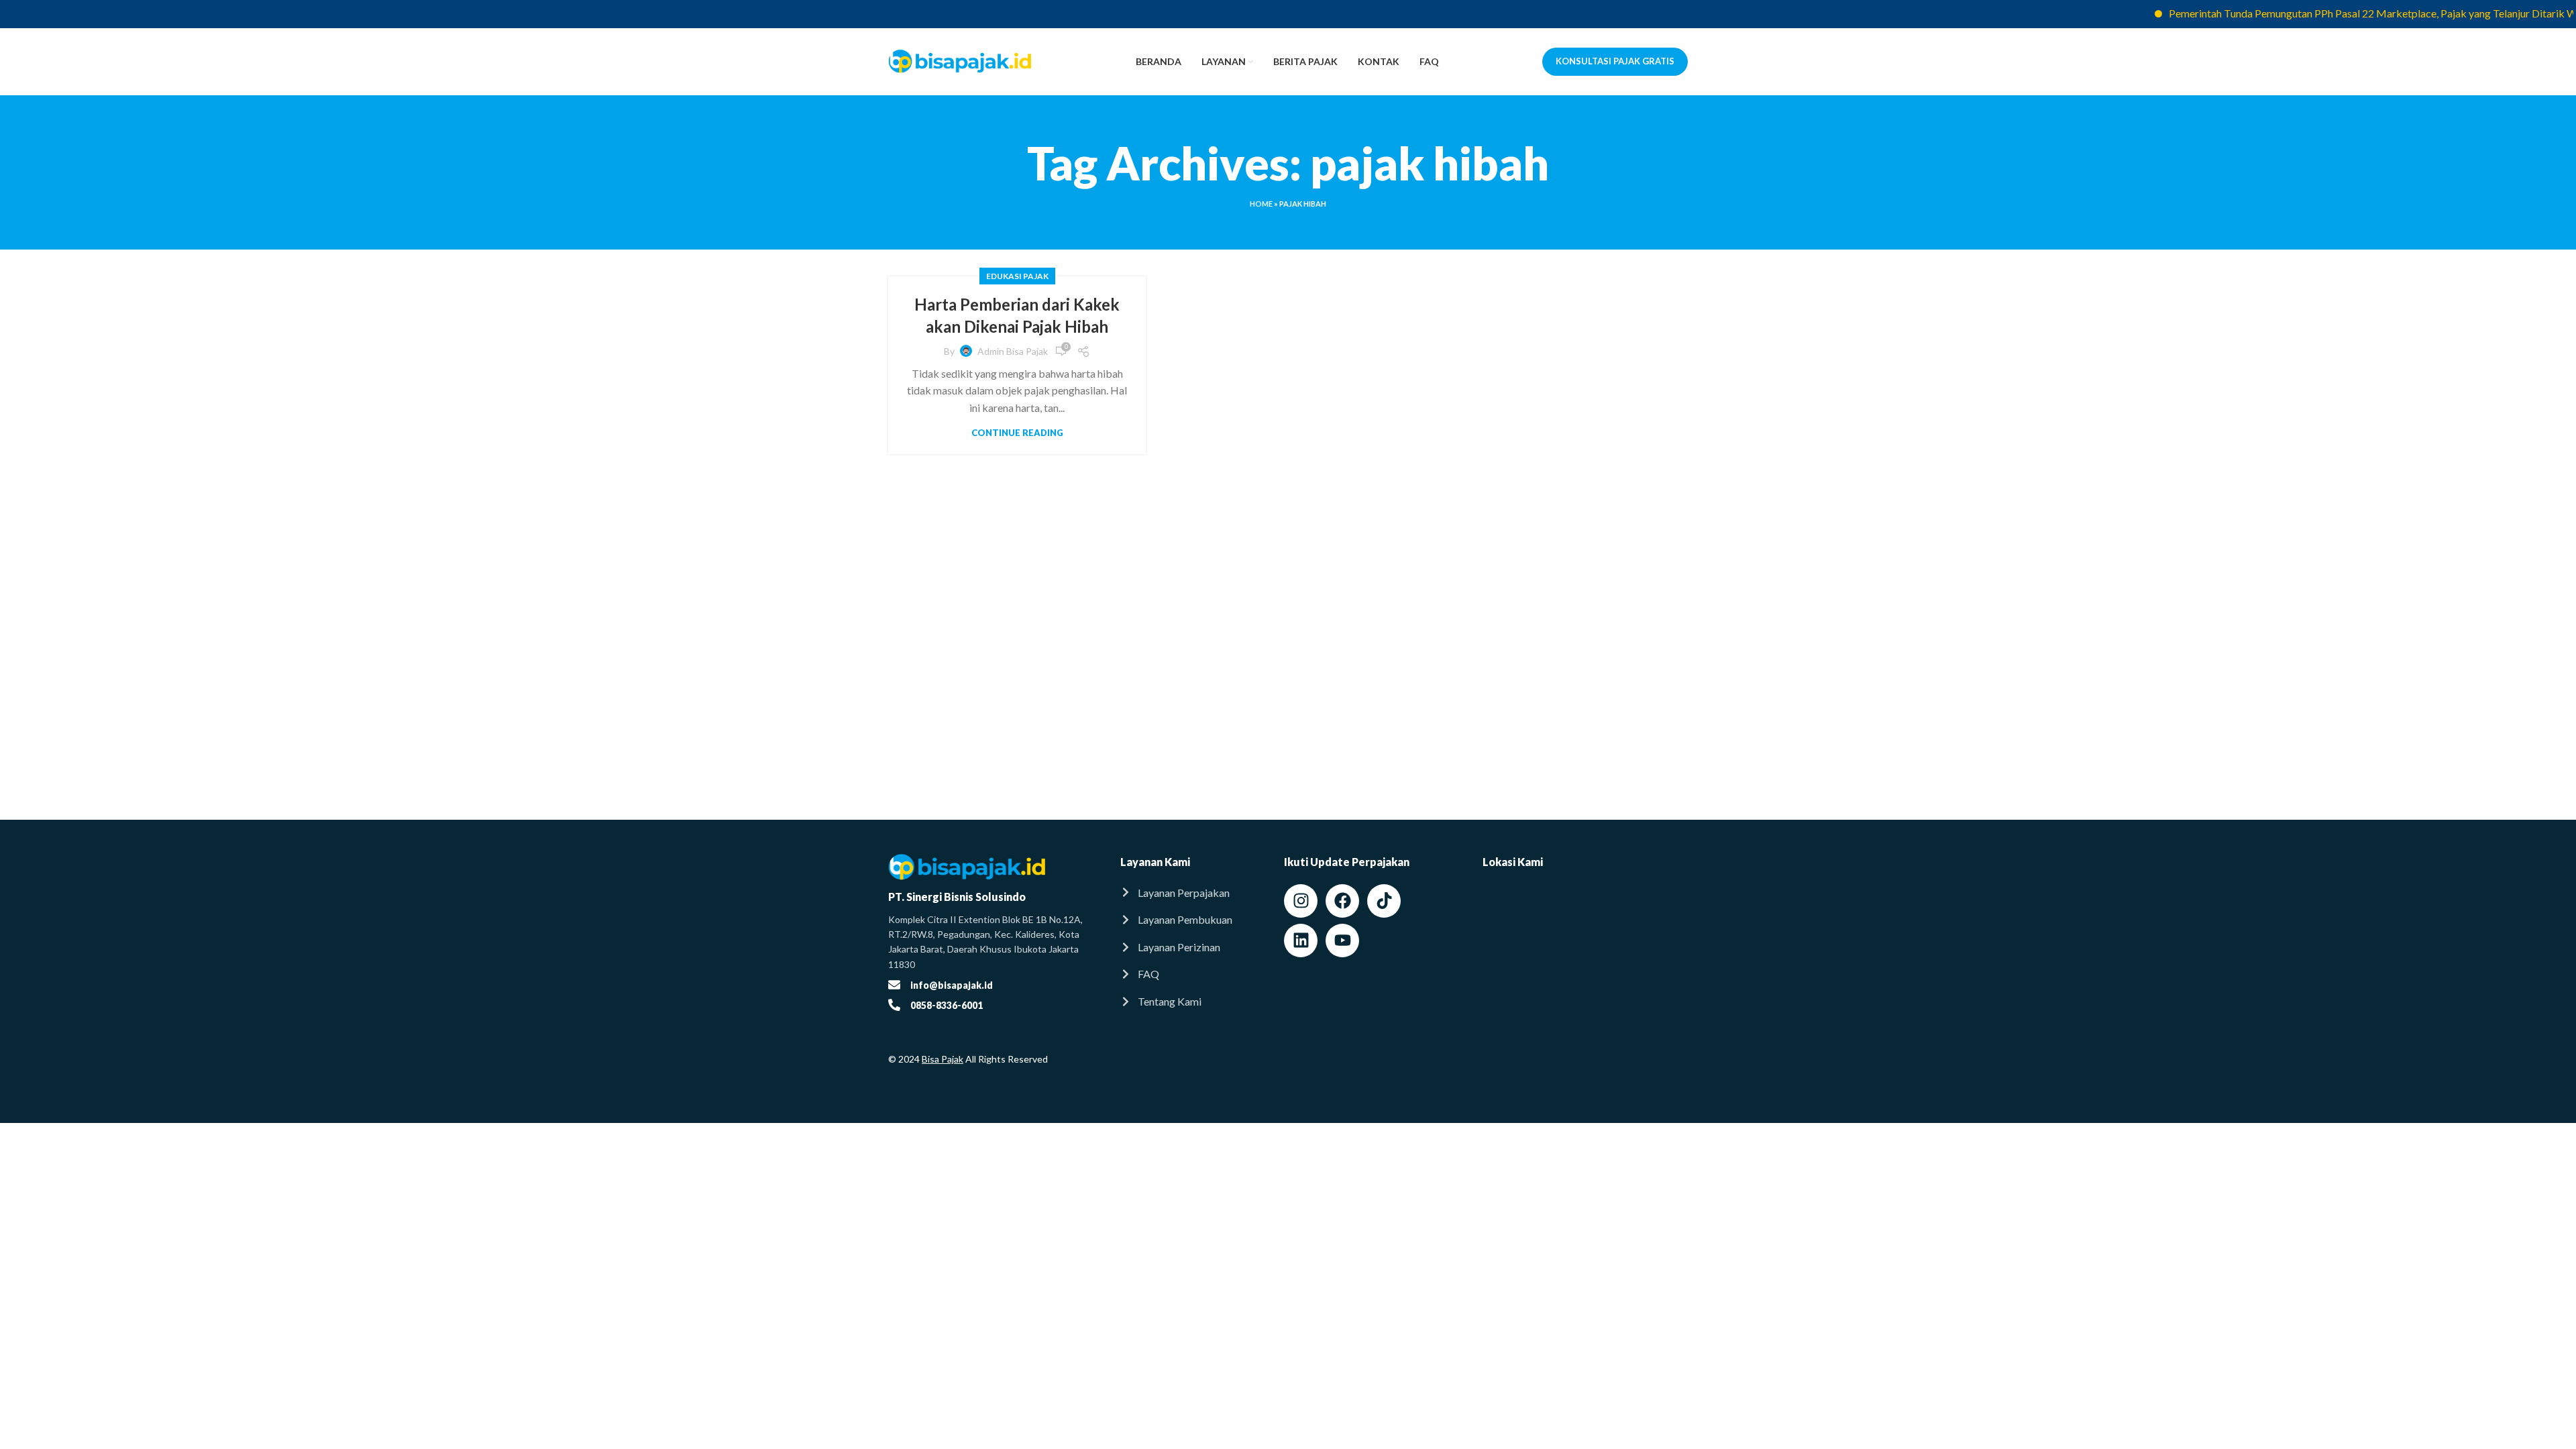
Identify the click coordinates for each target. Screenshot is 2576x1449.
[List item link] (1189, 893)
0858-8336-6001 (947, 1005)
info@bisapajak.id (952, 985)
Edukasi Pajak (1017, 276)
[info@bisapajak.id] (894, 985)
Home (1261, 204)
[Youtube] (1342, 941)
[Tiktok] (1384, 901)
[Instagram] (1301, 901)
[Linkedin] (1301, 941)
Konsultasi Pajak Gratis (1615, 61)
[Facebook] (1342, 901)
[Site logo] (960, 60)
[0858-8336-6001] (894, 1005)
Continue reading (1017, 433)
